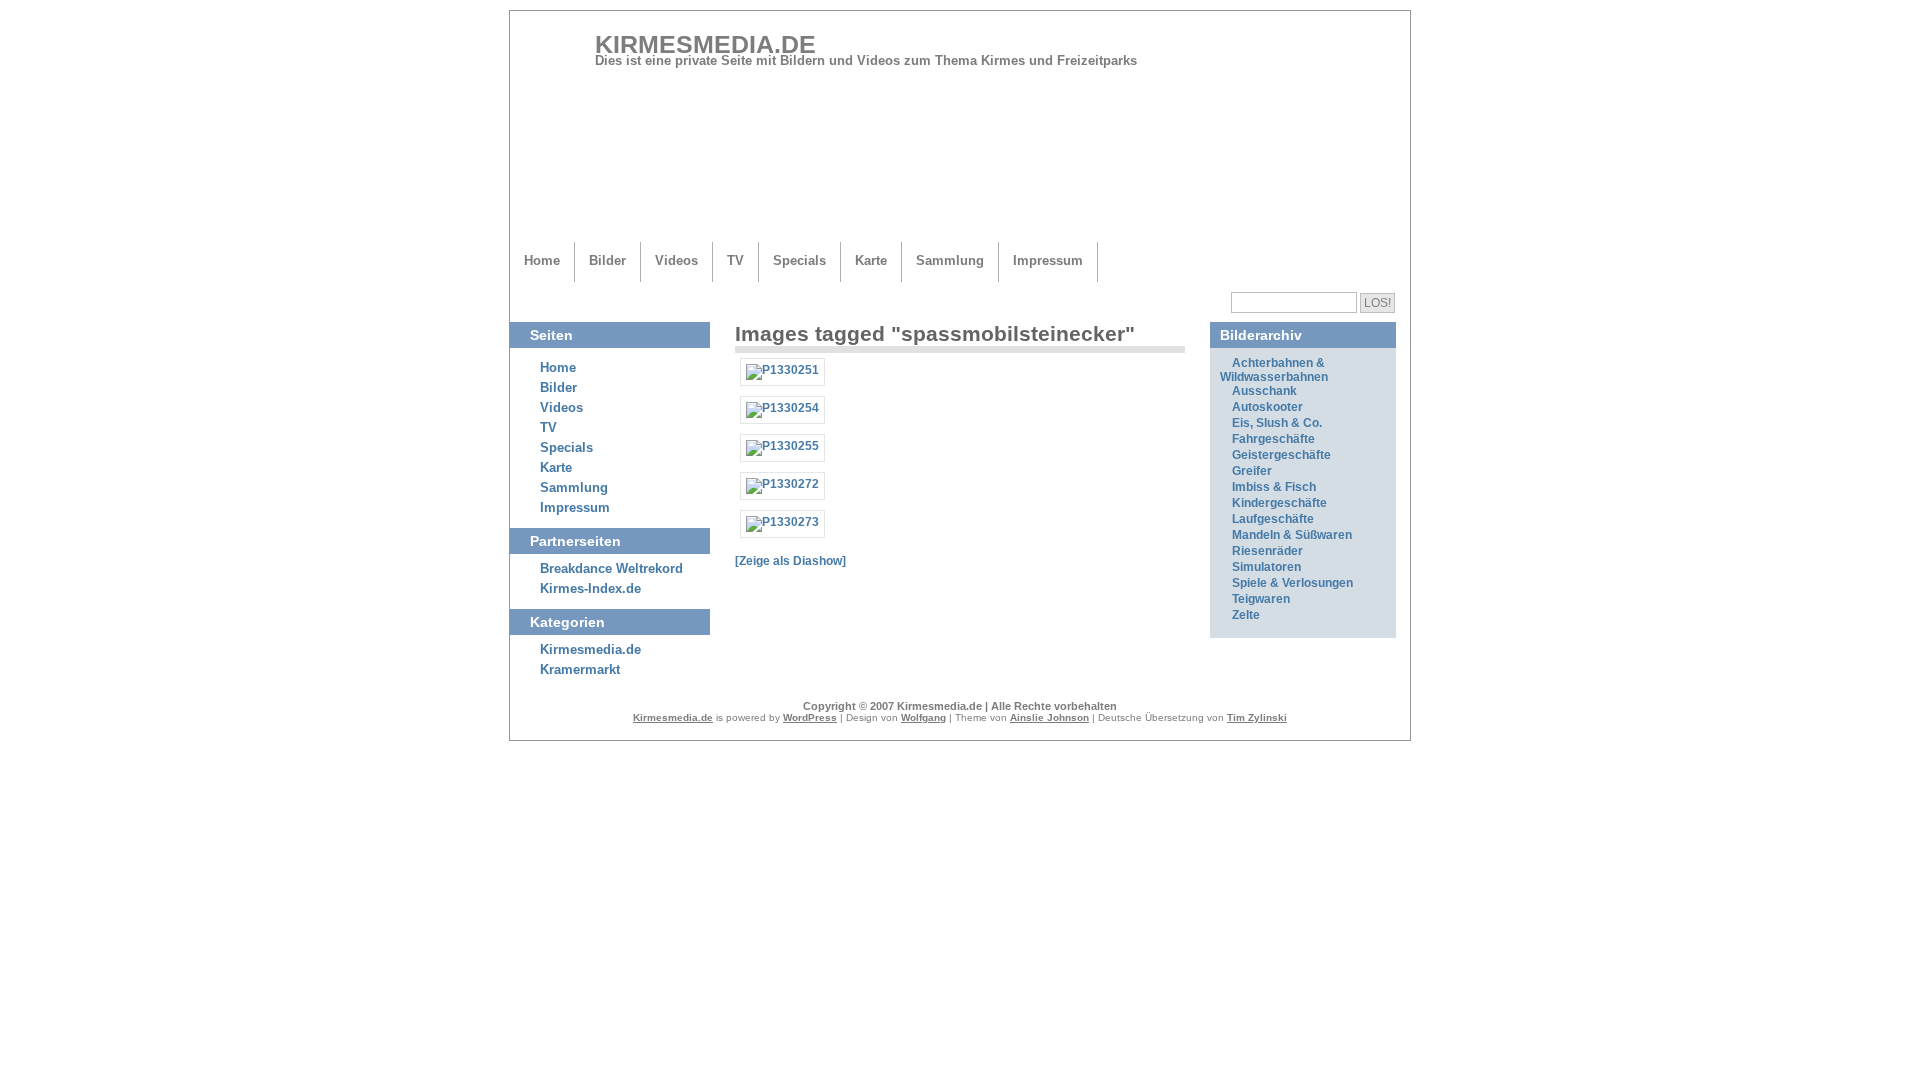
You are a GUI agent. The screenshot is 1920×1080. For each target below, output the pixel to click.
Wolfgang (923, 717)
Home (542, 260)
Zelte (1246, 615)
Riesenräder (1267, 551)
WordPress (810, 717)
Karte (871, 260)
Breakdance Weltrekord (611, 569)
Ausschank (1264, 391)
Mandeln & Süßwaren (1292, 535)
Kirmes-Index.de (590, 589)
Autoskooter (1267, 407)
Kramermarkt (580, 670)
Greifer (1252, 471)
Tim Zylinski (1257, 717)
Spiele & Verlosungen (1292, 583)
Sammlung (950, 260)
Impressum (1048, 260)
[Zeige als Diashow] (790, 561)
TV (735, 260)
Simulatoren (1266, 567)
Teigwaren (1261, 599)
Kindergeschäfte (1279, 503)
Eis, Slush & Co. (1277, 423)
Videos (676, 260)
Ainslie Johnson (1049, 717)
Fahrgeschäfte (1273, 439)
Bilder (607, 260)
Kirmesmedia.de (705, 44)
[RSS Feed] (1369, 52)
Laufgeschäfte (1273, 519)
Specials (799, 260)
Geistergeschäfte (1281, 455)
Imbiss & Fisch (1274, 487)
